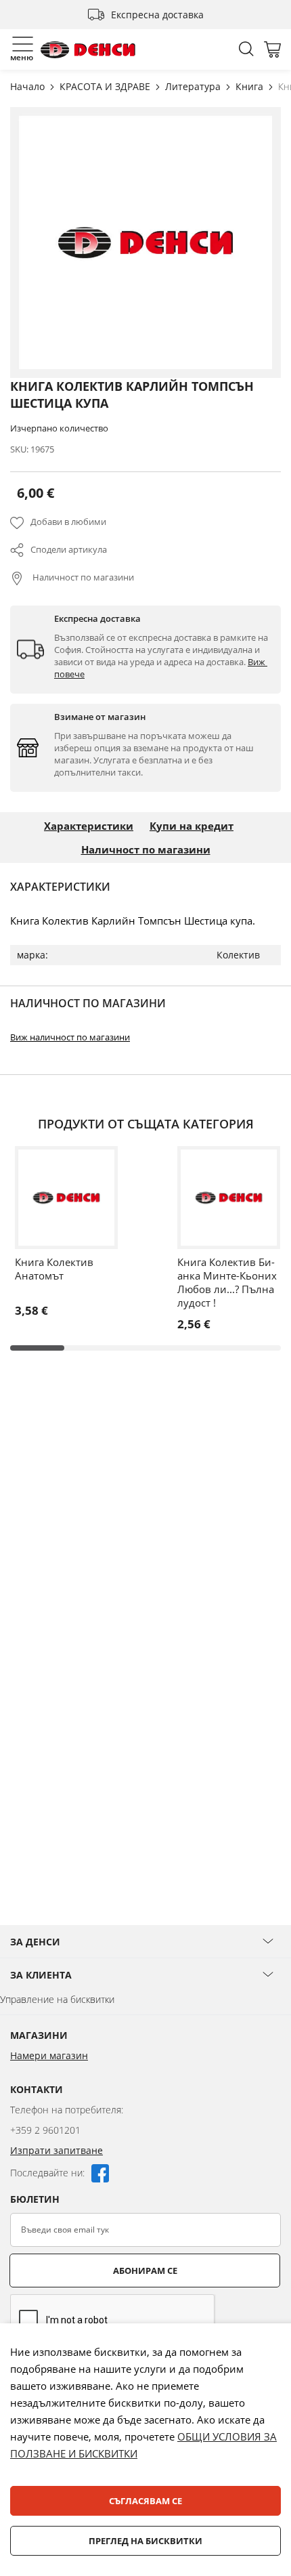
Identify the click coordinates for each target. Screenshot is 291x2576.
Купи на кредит (192, 826)
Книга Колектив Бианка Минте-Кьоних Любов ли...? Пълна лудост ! (227, 1282)
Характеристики (89, 826)
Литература (194, 86)
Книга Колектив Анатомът (54, 1269)
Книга (251, 86)
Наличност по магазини (82, 577)
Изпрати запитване (57, 2150)
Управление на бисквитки (57, 1999)
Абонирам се (145, 2271)
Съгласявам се (145, 2501)
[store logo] (88, 50)
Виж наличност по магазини (70, 1037)
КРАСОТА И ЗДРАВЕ (106, 86)
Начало (29, 86)
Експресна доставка (157, 15)
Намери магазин (49, 2055)
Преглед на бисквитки (145, 2541)
